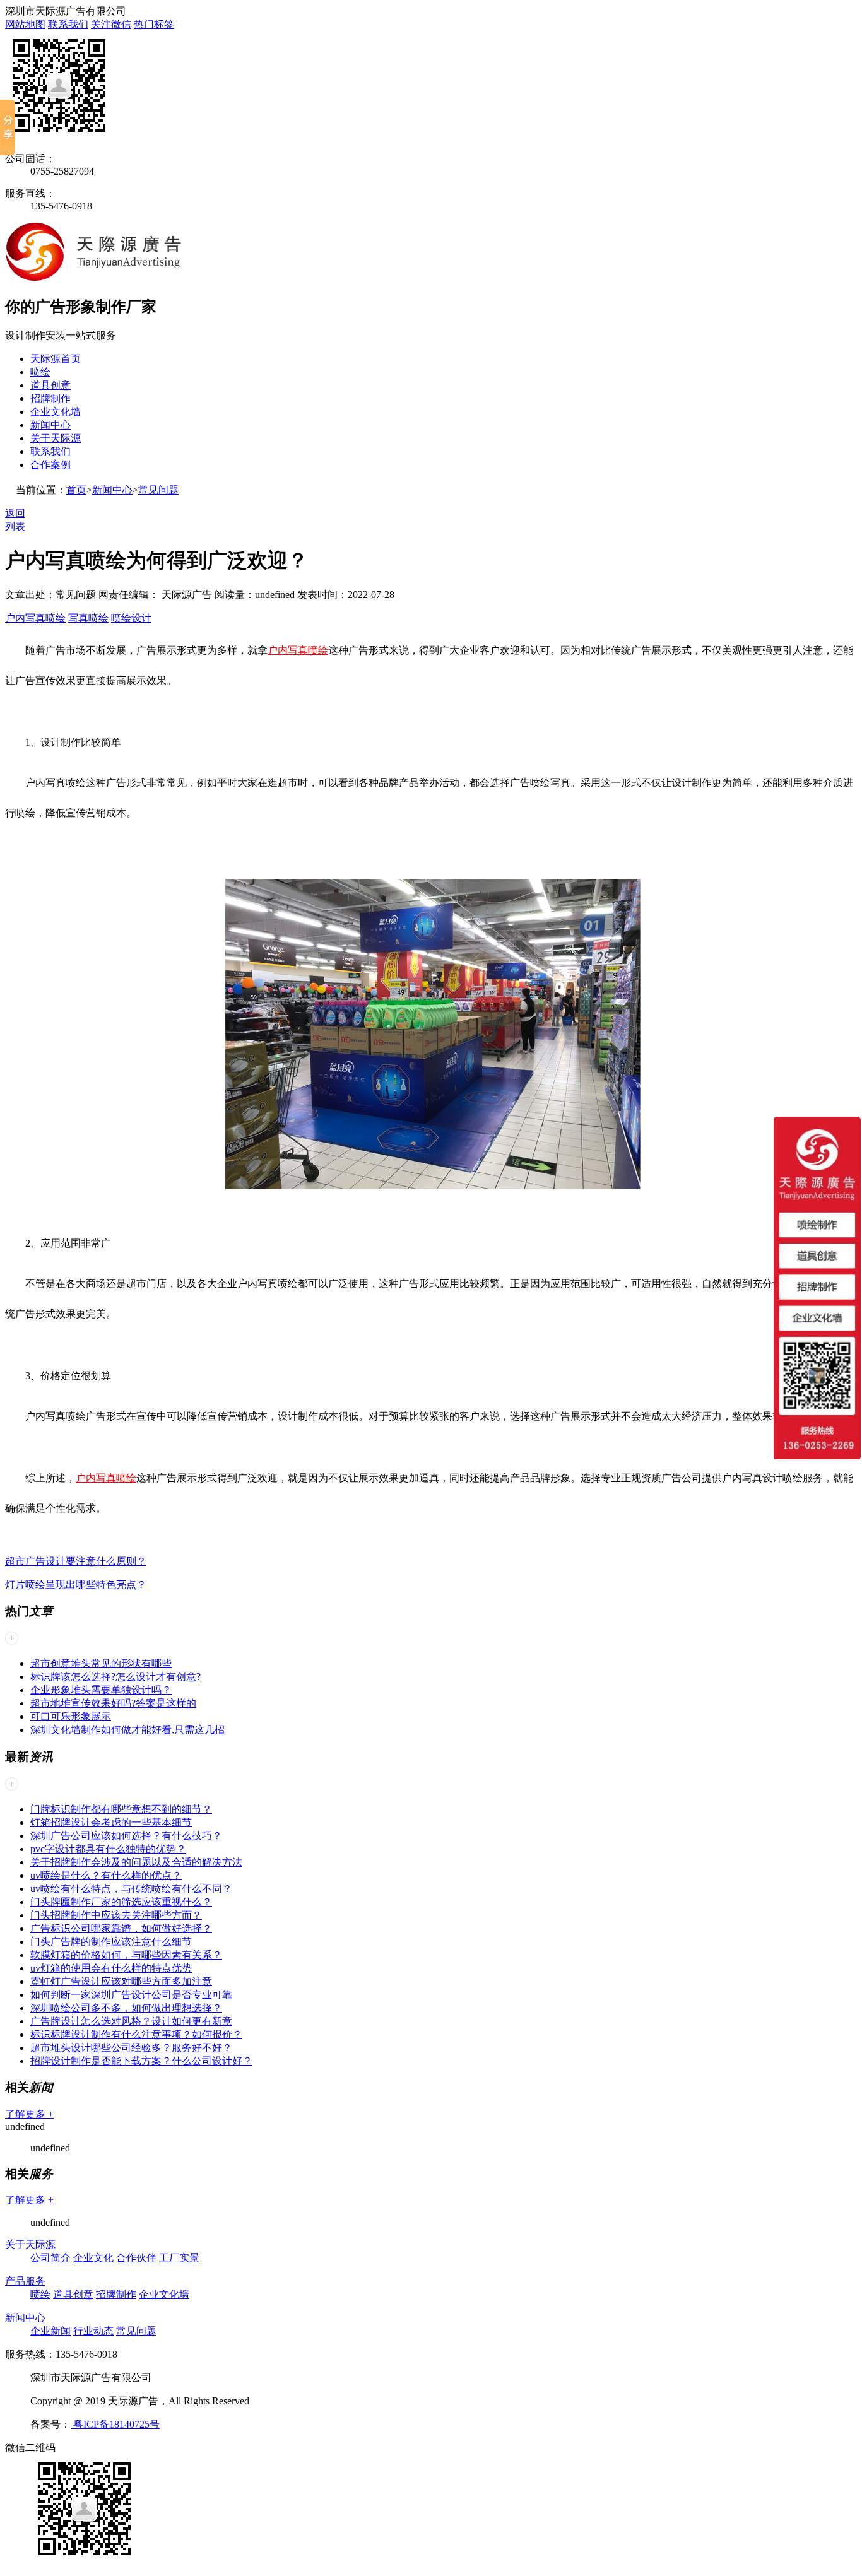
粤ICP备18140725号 (115, 2424)
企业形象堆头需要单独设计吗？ (101, 1690)
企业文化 (93, 2258)
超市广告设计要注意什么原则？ (76, 1561)
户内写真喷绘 (35, 618)
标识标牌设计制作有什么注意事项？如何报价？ (136, 2034)
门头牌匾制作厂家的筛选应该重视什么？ (121, 1902)
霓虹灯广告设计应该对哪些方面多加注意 (121, 1981)
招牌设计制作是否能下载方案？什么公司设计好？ (141, 2061)
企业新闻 (50, 2331)
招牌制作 (50, 398)
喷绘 (40, 372)
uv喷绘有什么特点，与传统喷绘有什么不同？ (131, 1889)
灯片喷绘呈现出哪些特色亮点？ (76, 1585)
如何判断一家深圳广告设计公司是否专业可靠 (131, 1995)
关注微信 (111, 24)
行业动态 (93, 2331)
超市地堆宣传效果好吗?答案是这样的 (113, 1703)
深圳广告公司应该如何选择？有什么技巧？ (126, 1836)
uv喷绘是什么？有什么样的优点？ (106, 1875)
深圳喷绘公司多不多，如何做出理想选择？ (126, 2008)
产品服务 (25, 2281)
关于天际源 (56, 438)
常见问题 (158, 490)
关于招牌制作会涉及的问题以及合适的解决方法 (136, 1862)
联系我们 (68, 24)
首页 (76, 490)
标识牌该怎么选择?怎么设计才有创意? (115, 1677)
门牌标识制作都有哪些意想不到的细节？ (121, 1809)
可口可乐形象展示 (71, 1716)
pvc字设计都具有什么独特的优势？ (108, 1849)
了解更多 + (29, 2114)
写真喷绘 (88, 618)
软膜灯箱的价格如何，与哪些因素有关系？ (126, 1955)
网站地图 (25, 24)
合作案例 (50, 465)
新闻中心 (50, 425)
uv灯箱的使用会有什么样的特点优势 (111, 1968)
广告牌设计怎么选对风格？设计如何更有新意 (131, 2021)
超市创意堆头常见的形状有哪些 (101, 1663)
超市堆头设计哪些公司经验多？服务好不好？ (131, 2048)
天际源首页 (56, 359)
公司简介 (50, 2258)
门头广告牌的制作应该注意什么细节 (111, 1942)
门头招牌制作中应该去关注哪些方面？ (116, 1915)
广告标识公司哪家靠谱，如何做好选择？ (121, 1928)
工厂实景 (179, 2258)
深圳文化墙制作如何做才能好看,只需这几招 (127, 1730)
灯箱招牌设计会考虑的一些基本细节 (111, 1822)
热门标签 (154, 24)
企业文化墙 (56, 412)
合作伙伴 (136, 2258)
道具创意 (50, 385)
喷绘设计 (131, 618)
